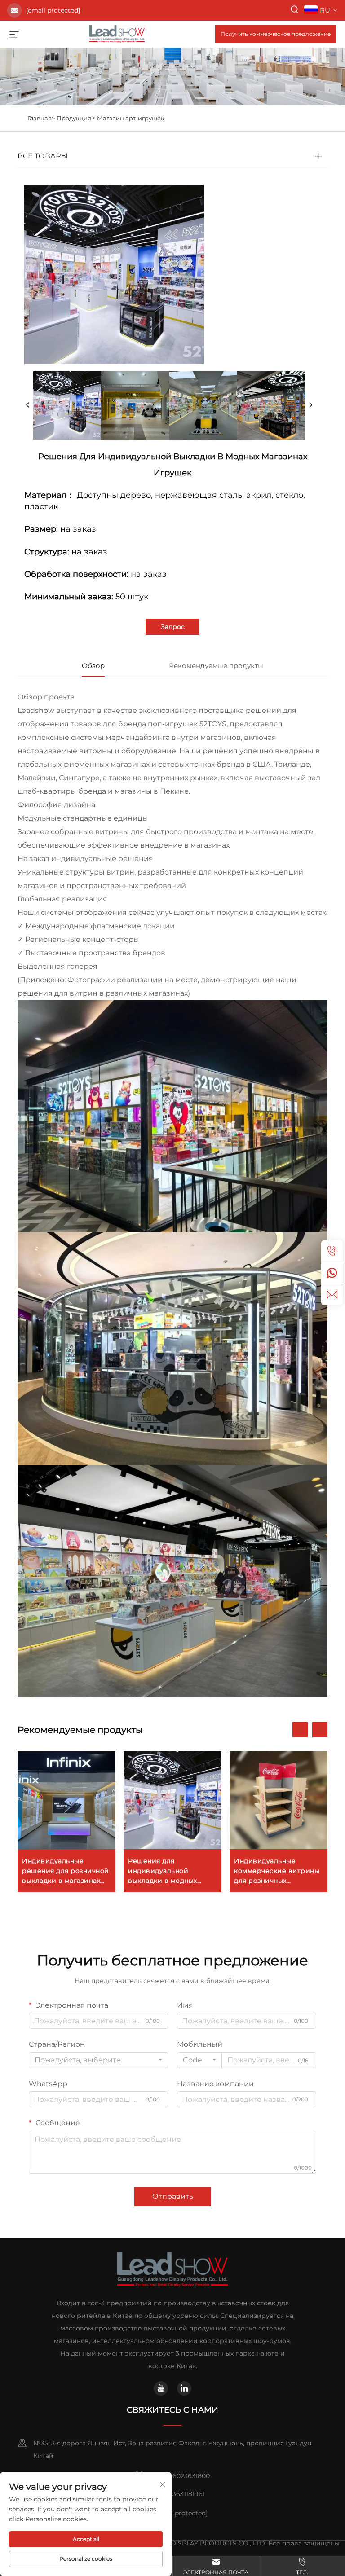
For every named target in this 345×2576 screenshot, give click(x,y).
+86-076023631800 (180, 2476)
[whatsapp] (332, 1273)
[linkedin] (184, 2388)
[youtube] (161, 2388)
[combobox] (98, 2060)
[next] (310, 405)
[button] (300, 1730)
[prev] (28, 405)
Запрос (173, 627)
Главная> (41, 118)
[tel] (332, 1251)
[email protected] (53, 10)
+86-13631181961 (181, 2494)
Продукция (74, 118)
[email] (332, 1294)
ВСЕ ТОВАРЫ (43, 156)
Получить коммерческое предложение (276, 34)
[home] (117, 33)
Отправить (173, 2196)
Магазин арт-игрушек (131, 118)
